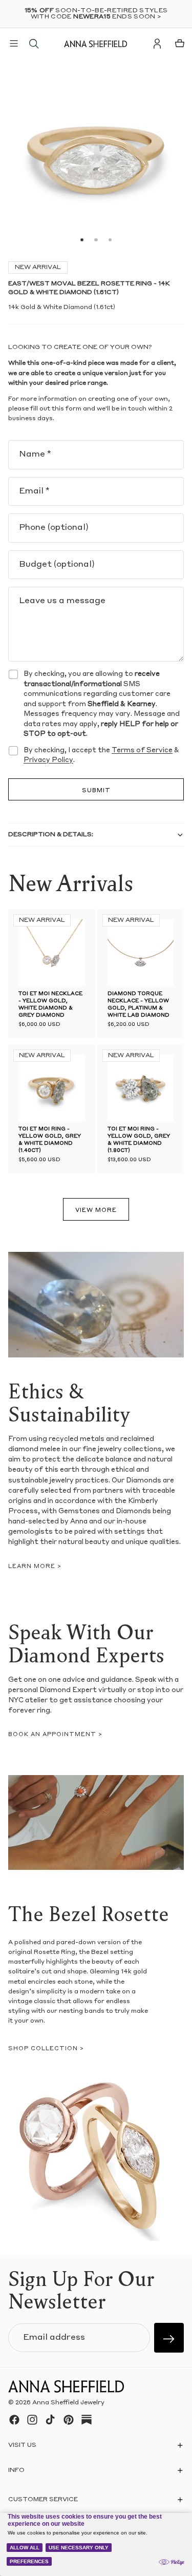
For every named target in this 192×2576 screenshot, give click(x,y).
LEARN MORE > (35, 1567)
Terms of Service (142, 750)
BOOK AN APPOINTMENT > (55, 1735)
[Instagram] (32, 2420)
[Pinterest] (69, 2420)
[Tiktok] (50, 2420)
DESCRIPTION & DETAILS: (51, 835)
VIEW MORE (96, 1211)
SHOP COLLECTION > (46, 2049)
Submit (96, 791)
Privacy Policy (48, 760)
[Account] (157, 44)
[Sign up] (169, 2338)
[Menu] (14, 44)
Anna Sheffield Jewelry (68, 2403)
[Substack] (87, 2420)
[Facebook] (14, 2420)
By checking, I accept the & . (101, 756)
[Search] (34, 44)
